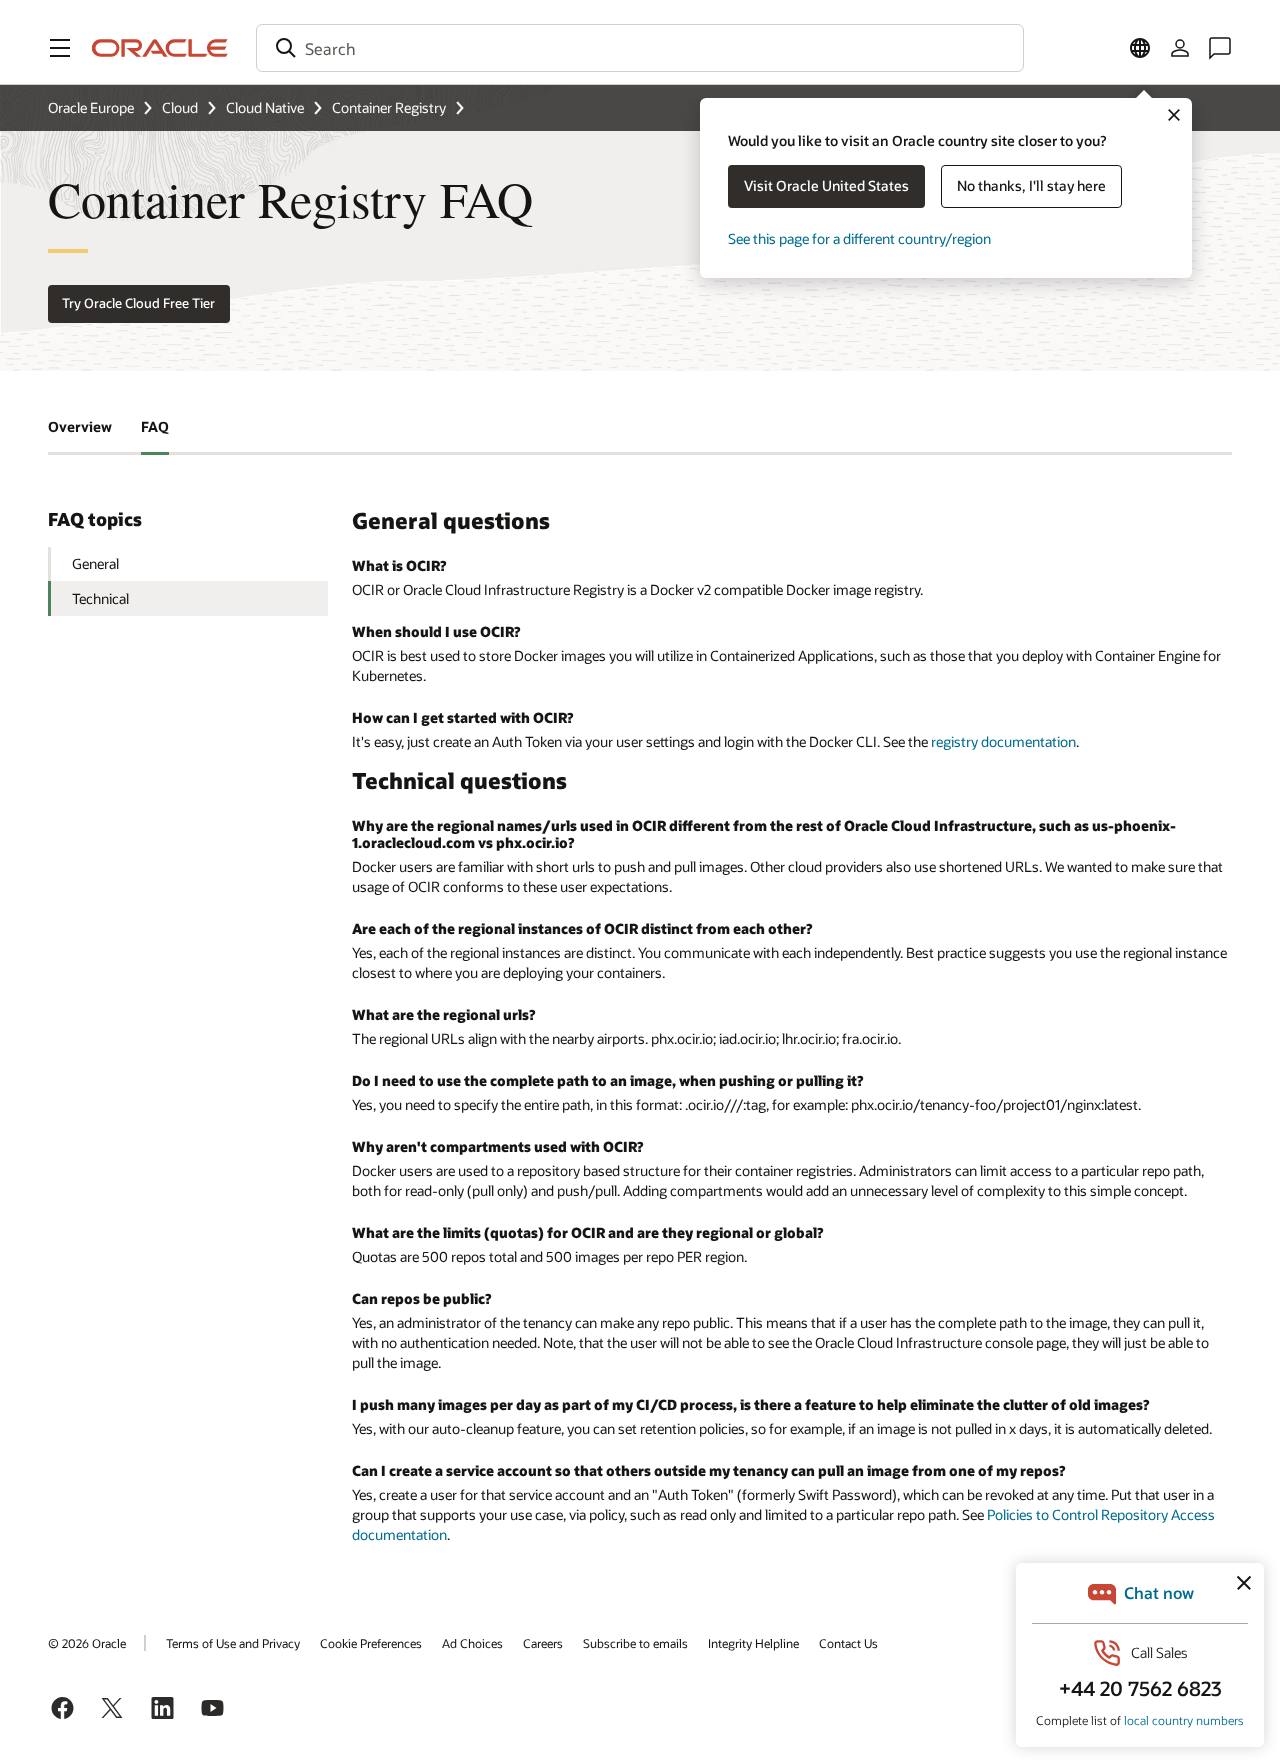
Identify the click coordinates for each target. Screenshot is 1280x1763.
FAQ (155, 426)
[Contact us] (1220, 48)
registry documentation (1003, 741)
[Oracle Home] (160, 48)
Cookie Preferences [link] (371, 1643)
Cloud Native (265, 107)
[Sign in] (1180, 48)
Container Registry (389, 107)
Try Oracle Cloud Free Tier (138, 303)
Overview (80, 426)
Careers (543, 1643)
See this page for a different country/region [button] (859, 238)
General (95, 563)
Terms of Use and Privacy (233, 1643)
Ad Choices (472, 1643)
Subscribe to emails (635, 1643)
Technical (100, 598)
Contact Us (848, 1643)
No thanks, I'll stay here (1031, 185)
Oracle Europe (91, 107)
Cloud (180, 107)
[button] (60, 48)
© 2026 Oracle (87, 1643)
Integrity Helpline (753, 1643)
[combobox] (640, 48)
